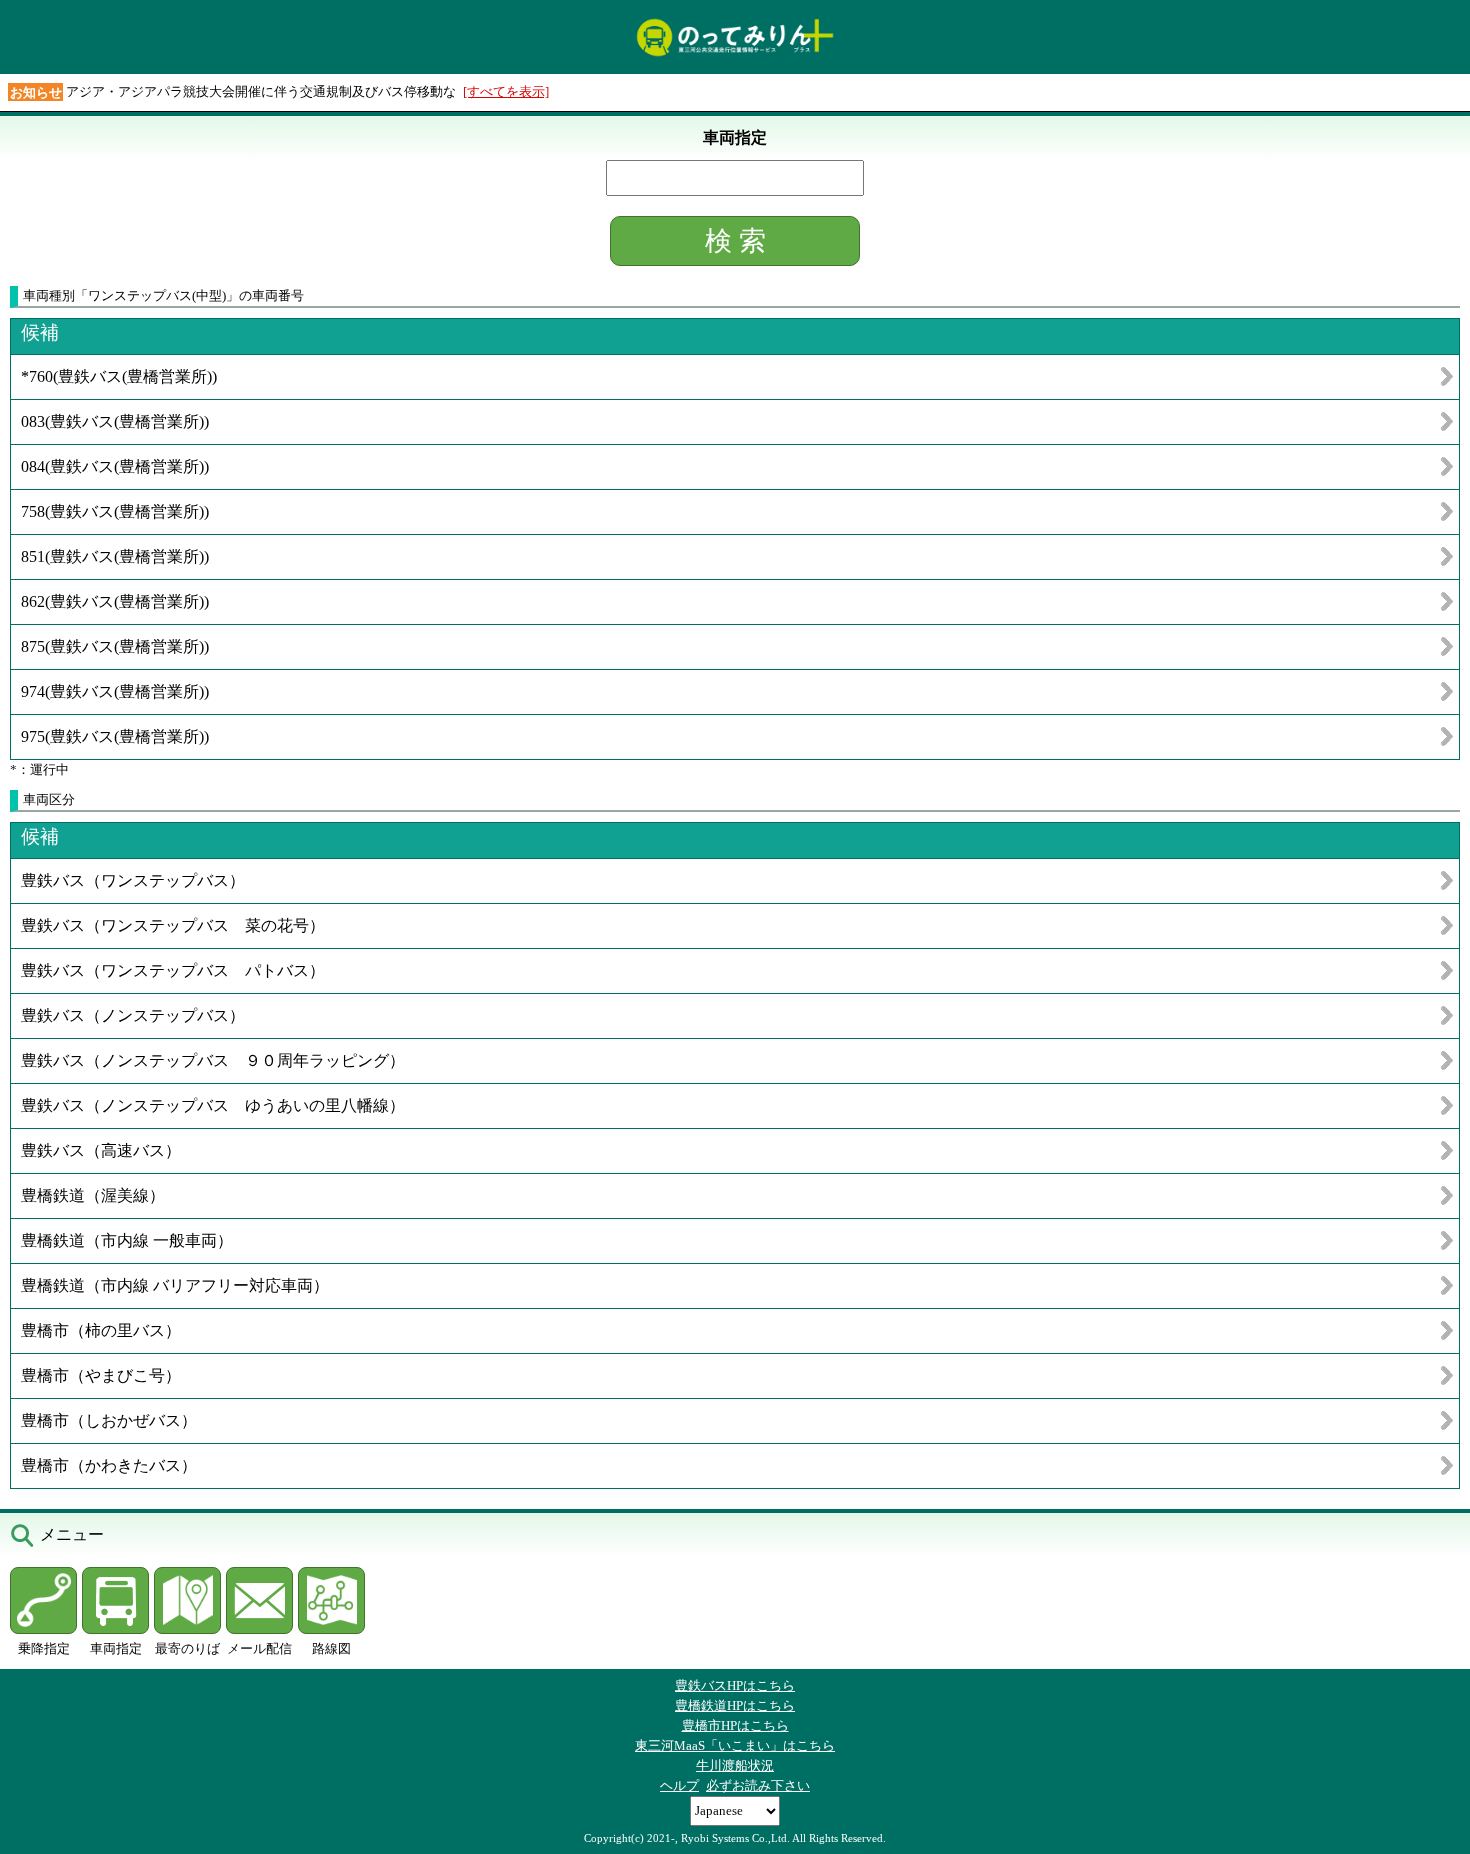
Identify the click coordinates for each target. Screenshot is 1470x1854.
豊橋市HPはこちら (735, 1725)
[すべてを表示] (506, 91)
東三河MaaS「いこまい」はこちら (735, 1745)
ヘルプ (679, 1785)
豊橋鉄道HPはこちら (735, 1705)
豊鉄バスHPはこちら (735, 1685)
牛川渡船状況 (735, 1765)
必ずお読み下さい (758, 1785)
